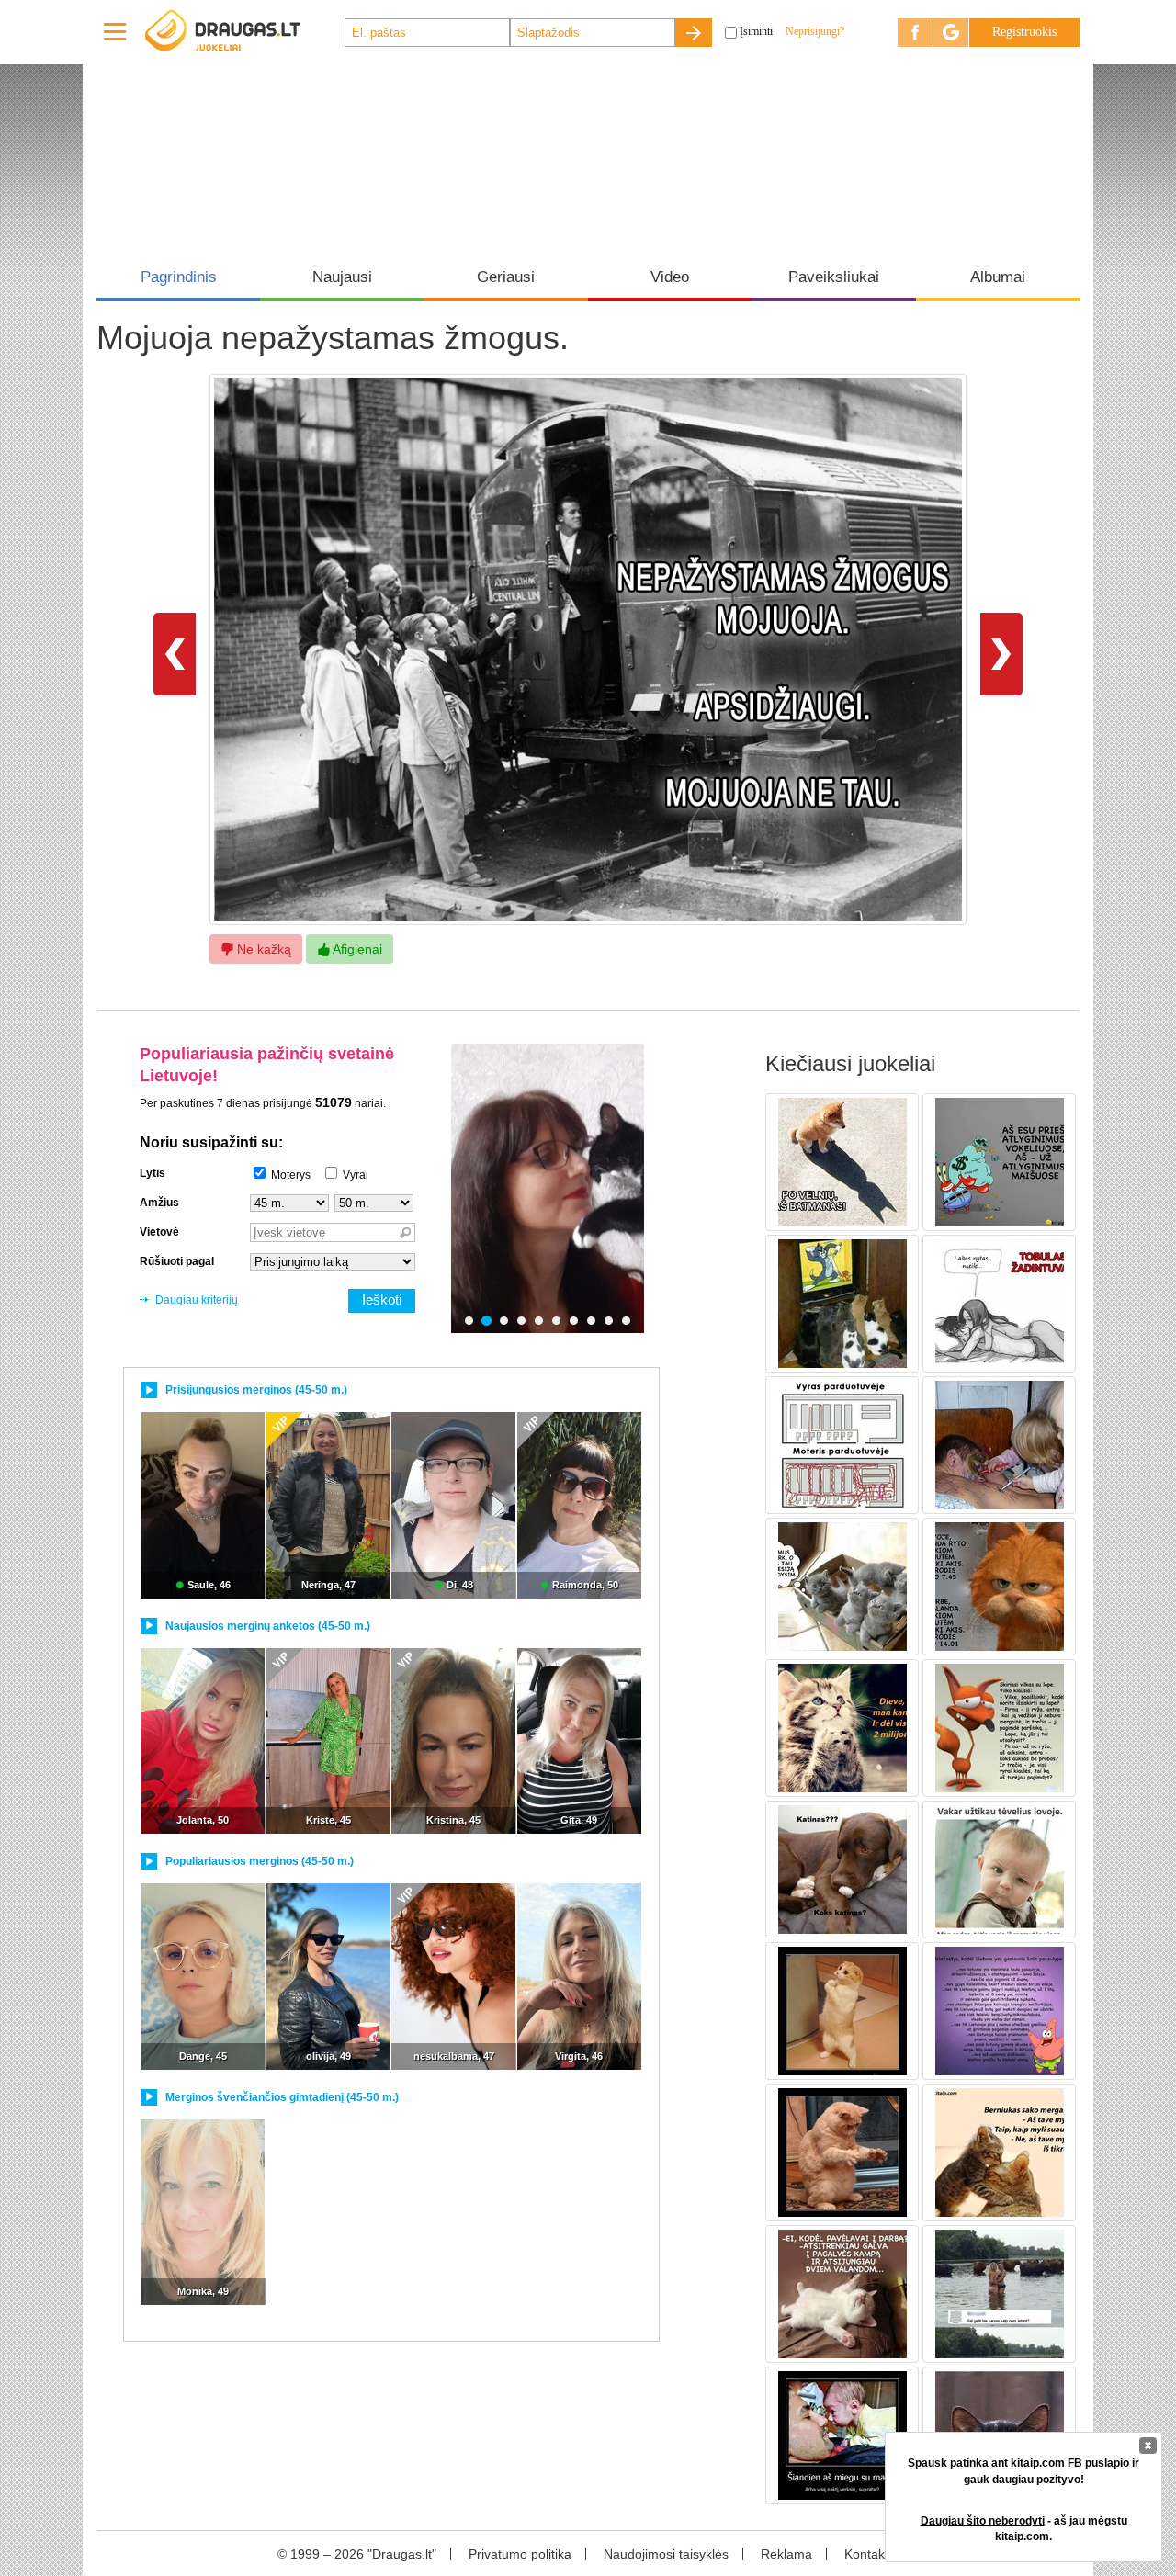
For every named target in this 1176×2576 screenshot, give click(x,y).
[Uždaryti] (1148, 2446)
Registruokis (1024, 32)
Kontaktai (871, 2554)
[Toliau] (1001, 653)
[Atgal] (175, 653)
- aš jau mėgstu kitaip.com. (1024, 2529)
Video (670, 277)
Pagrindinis (179, 277)
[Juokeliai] (243, 32)
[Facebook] (915, 33)
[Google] (951, 33)
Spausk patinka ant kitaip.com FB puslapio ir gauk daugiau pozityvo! (1023, 2471)
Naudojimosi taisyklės (666, 2554)
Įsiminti (756, 31)
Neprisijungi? (815, 31)
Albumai (998, 277)
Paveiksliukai (834, 277)
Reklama (786, 2554)
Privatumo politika (520, 2554)
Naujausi (342, 277)
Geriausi (506, 277)
